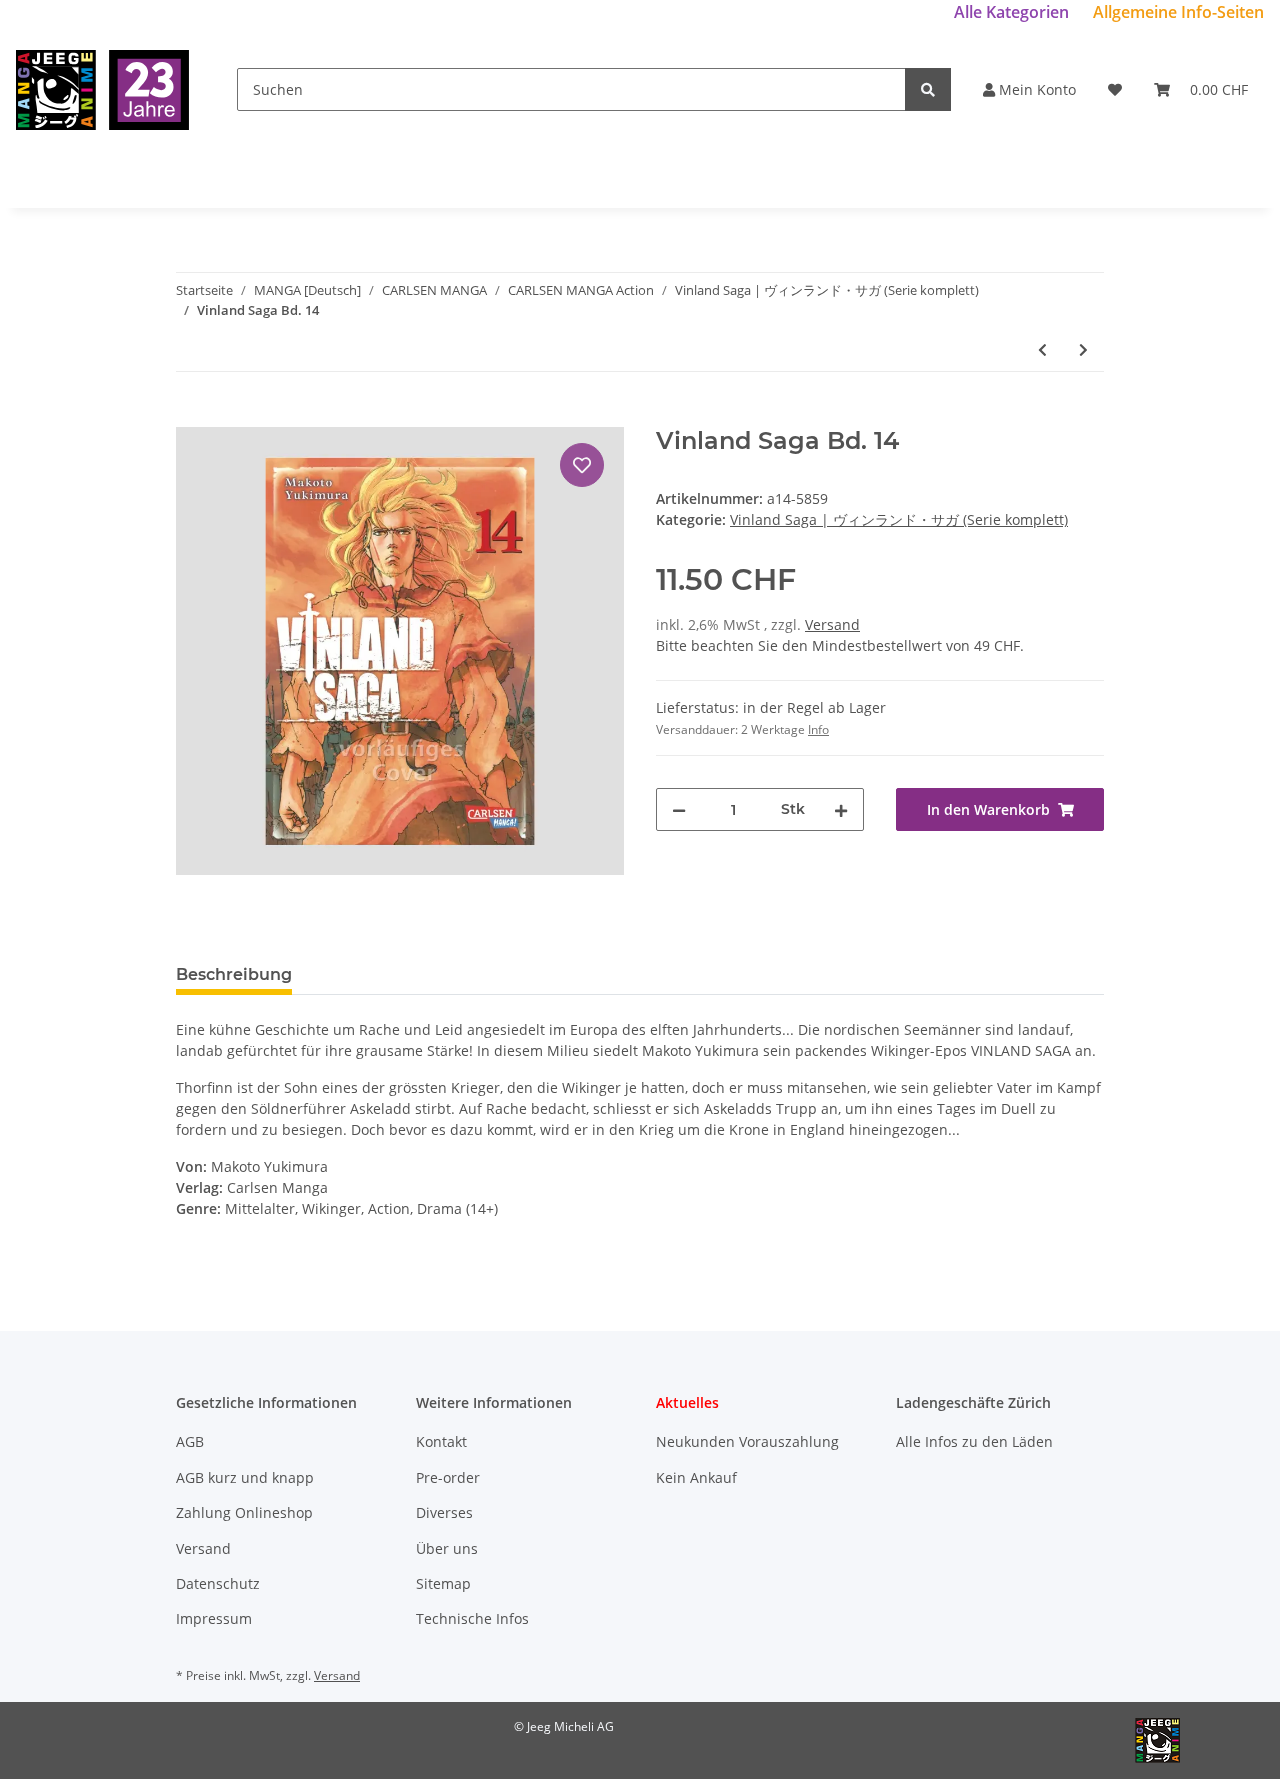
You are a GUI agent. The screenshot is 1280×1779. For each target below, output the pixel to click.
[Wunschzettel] (1115, 89)
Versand (832, 624)
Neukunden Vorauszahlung (747, 1441)
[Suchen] (928, 89)
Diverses (444, 1512)
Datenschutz (218, 1583)
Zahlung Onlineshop (244, 1512)
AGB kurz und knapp (245, 1477)
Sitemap (443, 1583)
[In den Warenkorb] (192, 416)
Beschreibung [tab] (234, 974)
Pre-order (448, 1477)
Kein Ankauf (696, 1477)
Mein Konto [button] (1035, 89)
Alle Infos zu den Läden (974, 1441)
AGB (190, 1441)
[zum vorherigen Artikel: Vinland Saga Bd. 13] (1042, 349)
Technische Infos (472, 1618)
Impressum (214, 1618)
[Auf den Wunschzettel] (582, 465)
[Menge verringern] (679, 809)
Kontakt (441, 1441)
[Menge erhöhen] (841, 809)
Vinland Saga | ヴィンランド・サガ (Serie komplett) (899, 519)
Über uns (447, 1548)
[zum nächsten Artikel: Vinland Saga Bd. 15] (1083, 349)
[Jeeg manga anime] (102, 89)
